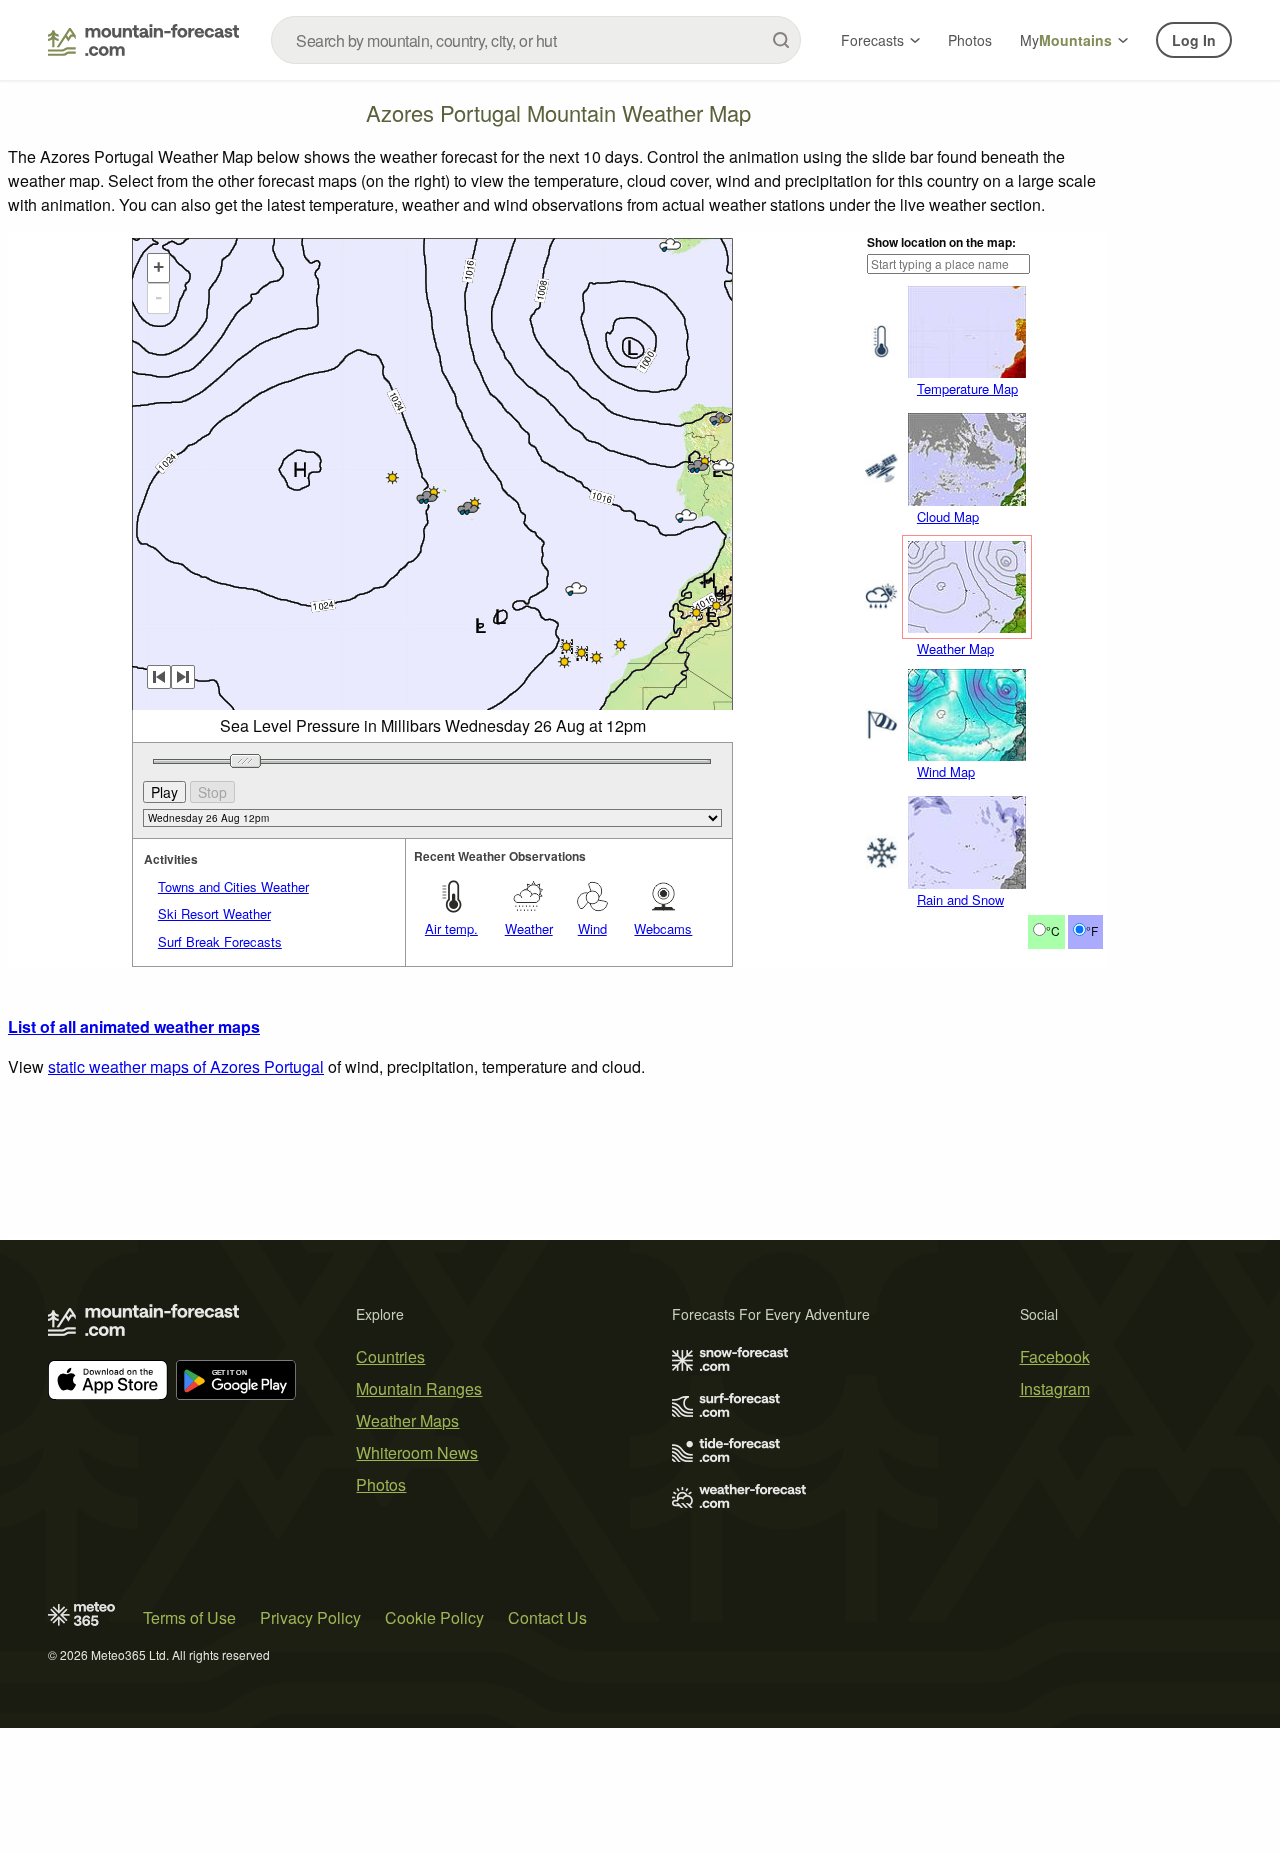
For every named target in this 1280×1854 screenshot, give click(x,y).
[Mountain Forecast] (143, 40)
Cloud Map (948, 516)
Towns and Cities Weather (233, 886)
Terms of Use (189, 1617)
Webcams (663, 928)
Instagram (1055, 1388)
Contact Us (547, 1617)
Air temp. (451, 928)
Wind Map (946, 771)
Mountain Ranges (419, 1388)
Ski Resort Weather (214, 913)
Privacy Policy (310, 1617)
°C (1053, 930)
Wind (592, 928)
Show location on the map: (941, 242)
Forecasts (872, 40)
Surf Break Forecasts (220, 941)
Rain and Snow (960, 899)
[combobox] (536, 40)
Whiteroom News (417, 1452)
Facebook (1055, 1356)
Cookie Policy (434, 1617)
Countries (390, 1356)
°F (1092, 930)
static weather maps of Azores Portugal (186, 1066)
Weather (529, 928)
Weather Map (955, 648)
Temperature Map (967, 388)
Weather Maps (407, 1420)
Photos (970, 40)
